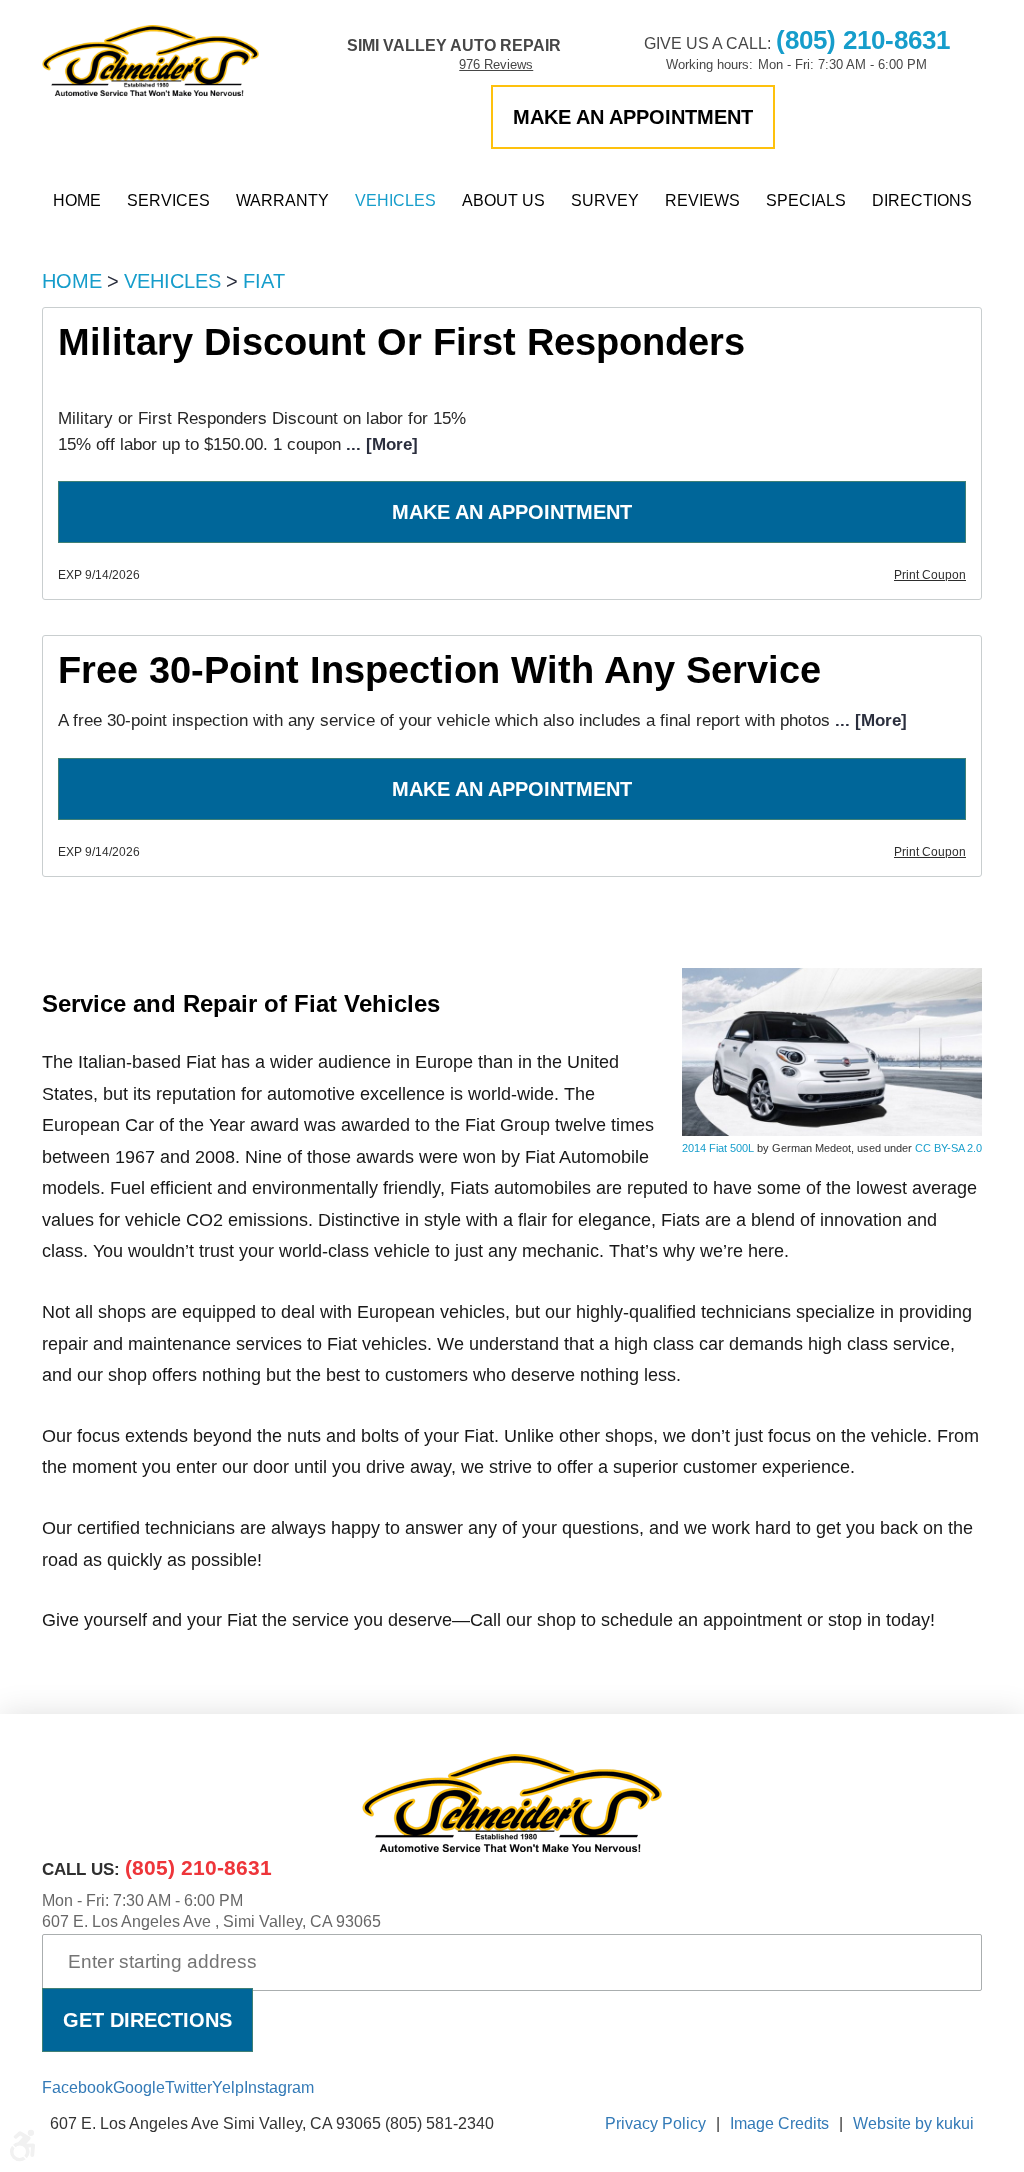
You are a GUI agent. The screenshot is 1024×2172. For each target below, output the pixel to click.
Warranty (282, 200)
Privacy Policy (655, 2123)
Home (77, 200)
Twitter (188, 2087)
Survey (605, 200)
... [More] (379, 444)
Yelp (228, 2087)
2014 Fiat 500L (718, 1148)
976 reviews (496, 64)
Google (139, 2087)
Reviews (702, 200)
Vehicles (395, 200)
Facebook (77, 2087)
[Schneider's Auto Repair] (150, 60)
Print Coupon (930, 575)
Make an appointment (633, 117)
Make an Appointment (512, 512)
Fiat (264, 281)
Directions (922, 200)
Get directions (147, 2020)
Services (168, 200)
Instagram (279, 2087)
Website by (913, 2123)
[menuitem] (77, 200)
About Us (503, 200)
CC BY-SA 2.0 (948, 1148)
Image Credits (779, 2123)
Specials (806, 200)
